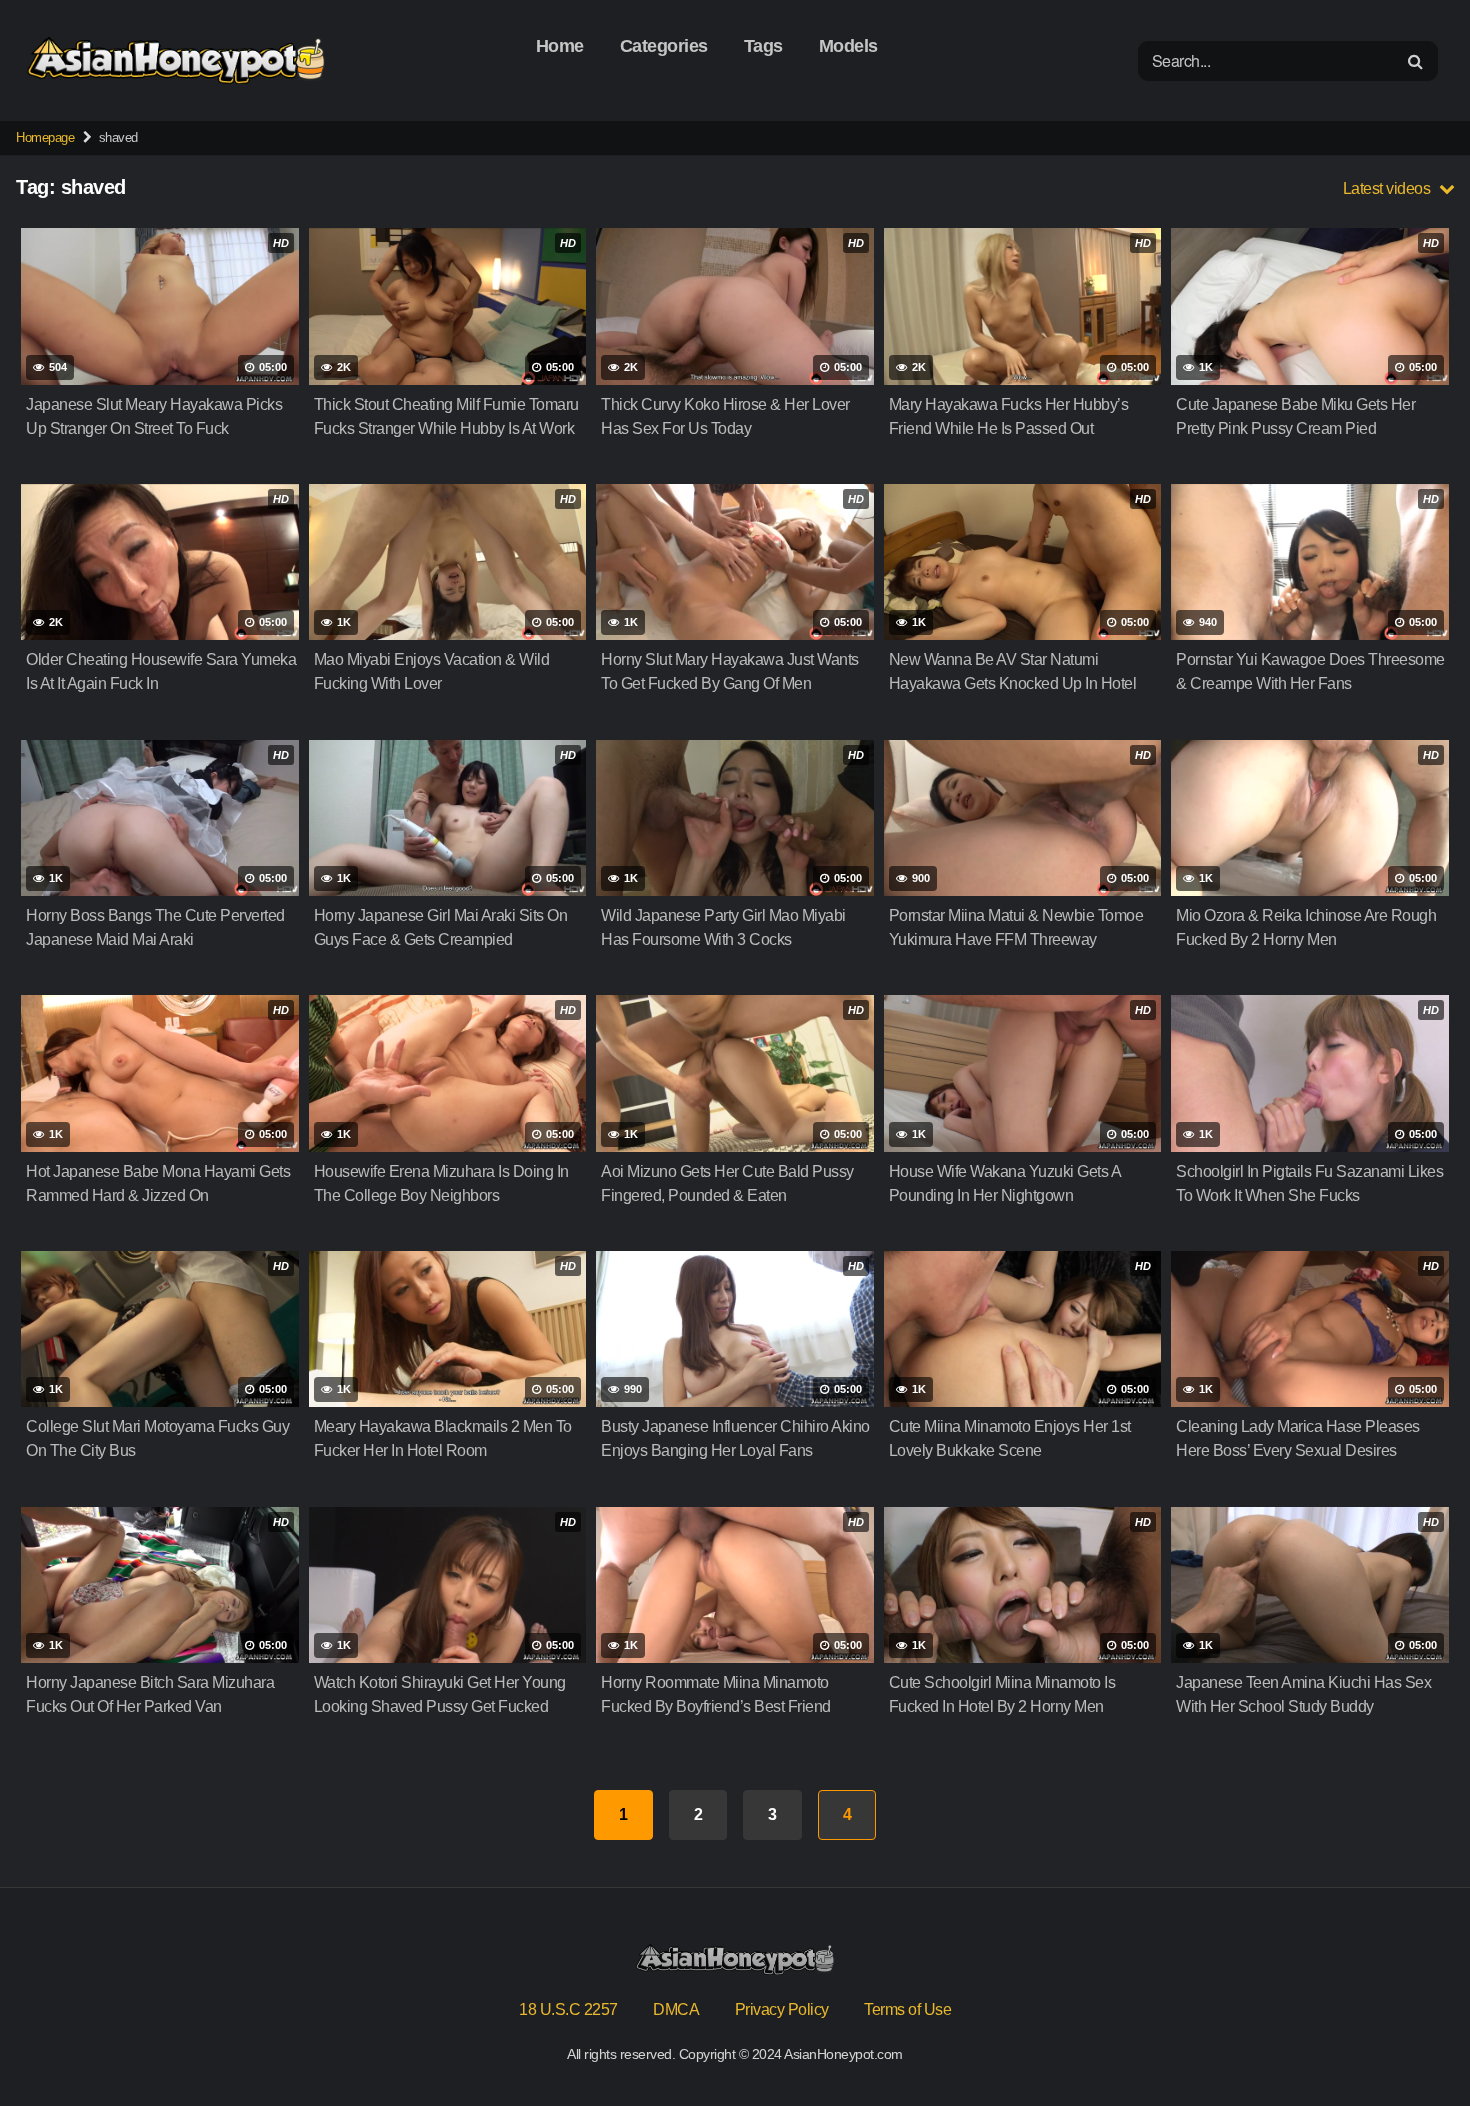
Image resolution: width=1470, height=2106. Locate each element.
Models (848, 46)
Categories (664, 46)
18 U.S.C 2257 (568, 2009)
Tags (763, 46)
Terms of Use (907, 2009)
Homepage (45, 137)
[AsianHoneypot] (176, 60)
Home (560, 46)
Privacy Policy (782, 2009)
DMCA (676, 2009)
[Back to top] (1415, 2042)
